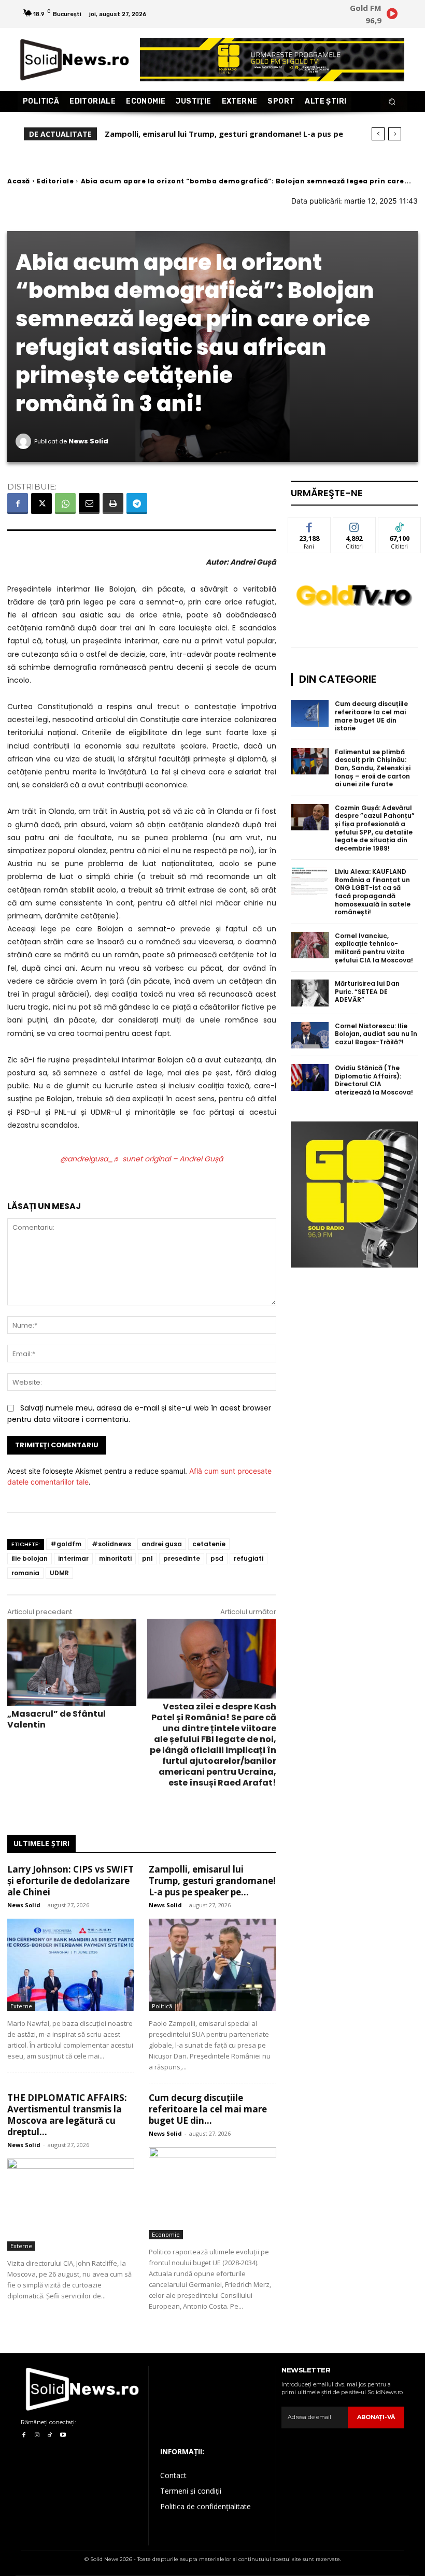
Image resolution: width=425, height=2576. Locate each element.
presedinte (182, 1558)
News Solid (88, 441)
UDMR (59, 1573)
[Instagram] (37, 2435)
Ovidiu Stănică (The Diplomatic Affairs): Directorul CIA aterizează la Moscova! (374, 1080)
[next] (395, 134)
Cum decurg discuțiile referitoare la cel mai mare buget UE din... (208, 2109)
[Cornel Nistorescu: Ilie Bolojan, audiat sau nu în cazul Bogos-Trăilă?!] (310, 1035)
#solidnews (111, 1544)
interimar (73, 1558)
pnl (147, 1558)
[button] (392, 102)
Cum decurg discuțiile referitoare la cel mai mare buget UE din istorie (371, 716)
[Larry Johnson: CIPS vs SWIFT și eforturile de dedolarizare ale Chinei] (71, 1965)
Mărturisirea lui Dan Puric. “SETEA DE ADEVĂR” (367, 991)
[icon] (392, 15)
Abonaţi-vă (376, 2417)
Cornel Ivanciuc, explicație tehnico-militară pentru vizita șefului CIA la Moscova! (374, 948)
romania (25, 1573)
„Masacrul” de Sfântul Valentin (56, 1719)
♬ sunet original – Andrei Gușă (168, 1159)
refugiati (249, 1558)
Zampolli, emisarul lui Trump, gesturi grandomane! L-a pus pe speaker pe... (212, 1881)
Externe (21, 2006)
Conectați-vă (355, 529)
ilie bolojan (30, 1558)
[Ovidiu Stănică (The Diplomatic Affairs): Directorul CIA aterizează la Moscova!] (310, 1077)
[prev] (378, 134)
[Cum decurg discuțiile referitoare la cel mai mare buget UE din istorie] (212, 2193)
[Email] (89, 503)
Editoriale (55, 181)
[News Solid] (25, 441)
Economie (166, 2234)
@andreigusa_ (87, 1159)
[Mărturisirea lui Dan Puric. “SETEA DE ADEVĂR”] (310, 993)
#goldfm (66, 1544)
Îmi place (309, 525)
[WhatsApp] (65, 503)
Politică (162, 2006)
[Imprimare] (113, 503)
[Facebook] (18, 503)
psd (217, 1558)
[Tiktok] (50, 2435)
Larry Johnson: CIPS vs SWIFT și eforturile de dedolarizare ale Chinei (70, 1881)
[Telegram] (137, 503)
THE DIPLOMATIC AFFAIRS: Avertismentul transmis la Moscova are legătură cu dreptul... (67, 2115)
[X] (41, 503)
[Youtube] (63, 2435)
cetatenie (209, 1544)
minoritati (115, 1558)
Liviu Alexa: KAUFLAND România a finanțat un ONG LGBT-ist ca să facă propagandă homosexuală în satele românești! (373, 892)
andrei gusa (162, 1544)
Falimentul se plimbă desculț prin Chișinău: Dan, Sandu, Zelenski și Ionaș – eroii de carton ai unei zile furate (373, 768)
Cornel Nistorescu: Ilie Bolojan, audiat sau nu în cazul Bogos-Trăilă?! (376, 1034)
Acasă (19, 181)
